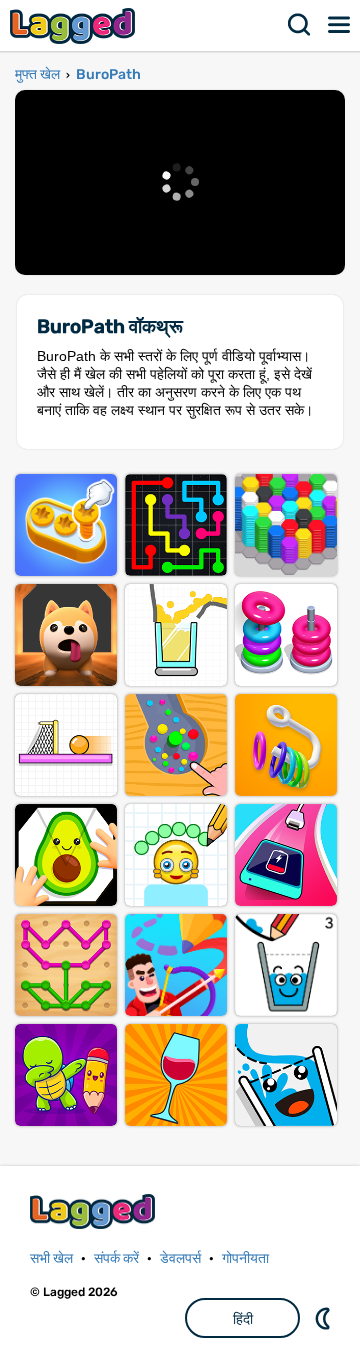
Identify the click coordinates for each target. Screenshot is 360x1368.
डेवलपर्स (180, 1258)
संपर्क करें (116, 1258)
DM (325, 1318)
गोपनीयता (245, 1258)
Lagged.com (95, 1211)
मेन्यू (340, 25)
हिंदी (243, 1319)
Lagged (75, 25)
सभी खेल (51, 1258)
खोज (300, 25)
